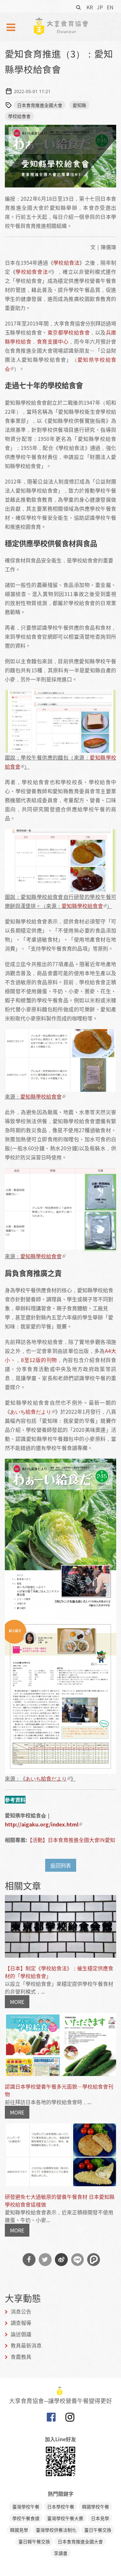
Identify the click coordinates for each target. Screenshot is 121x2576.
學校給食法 (66, 262)
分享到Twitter (45, 2260)
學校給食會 (19, 116)
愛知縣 (79, 105)
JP (100, 7)
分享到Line (77, 2260)
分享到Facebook (29, 2260)
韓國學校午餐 (96, 2507)
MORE (17, 2002)
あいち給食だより (31, 1411)
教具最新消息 (26, 2345)
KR (90, 7)
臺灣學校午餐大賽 (65, 2518)
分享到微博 (61, 2260)
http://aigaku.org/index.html (42, 1824)
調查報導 (21, 2323)
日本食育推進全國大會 (40, 105)
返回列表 (61, 1865)
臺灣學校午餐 (26, 2507)
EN (110, 7)
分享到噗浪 (94, 2260)
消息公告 (21, 2311)
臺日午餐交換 (98, 2530)
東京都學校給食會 (69, 332)
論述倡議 (21, 2334)
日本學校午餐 (61, 2507)
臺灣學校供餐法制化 (56, 2530)
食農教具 (21, 2357)
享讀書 (61, 2553)
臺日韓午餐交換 (34, 2541)
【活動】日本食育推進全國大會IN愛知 (71, 1840)
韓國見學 (19, 2530)
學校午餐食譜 (26, 2518)
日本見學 (100, 2518)
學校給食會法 (32, 271)
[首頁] (61, 26)
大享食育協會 (51, 2419)
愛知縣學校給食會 (82, 906)
